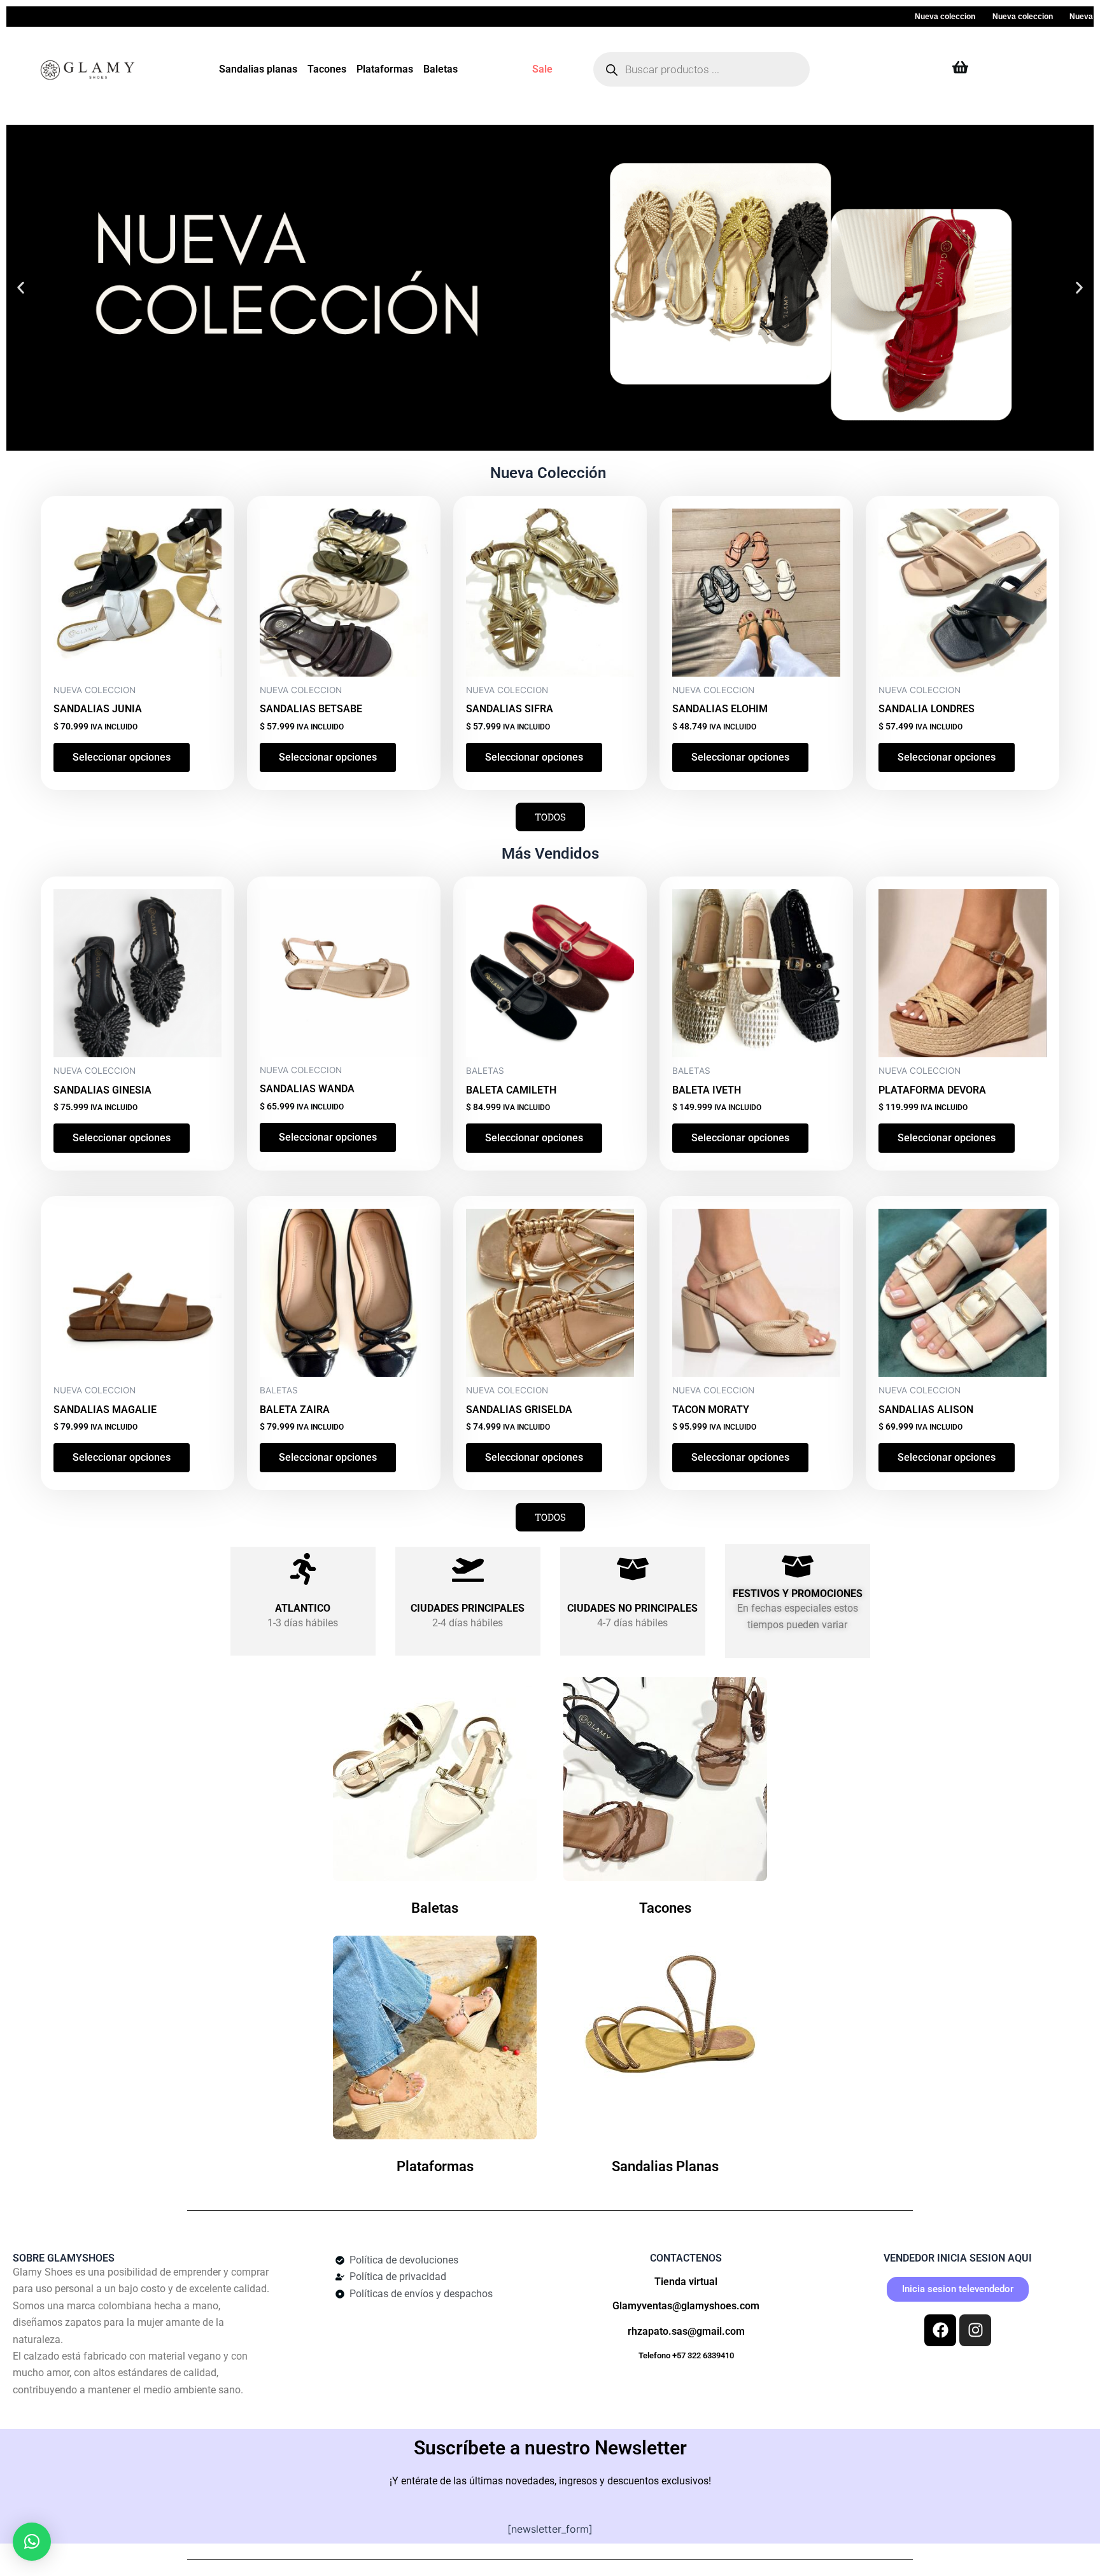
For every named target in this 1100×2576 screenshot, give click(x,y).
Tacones (327, 69)
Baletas (441, 69)
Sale (542, 69)
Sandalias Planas (665, 2166)
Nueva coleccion (885, 17)
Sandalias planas (258, 69)
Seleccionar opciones (122, 757)
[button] (21, 288)
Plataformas (385, 69)
